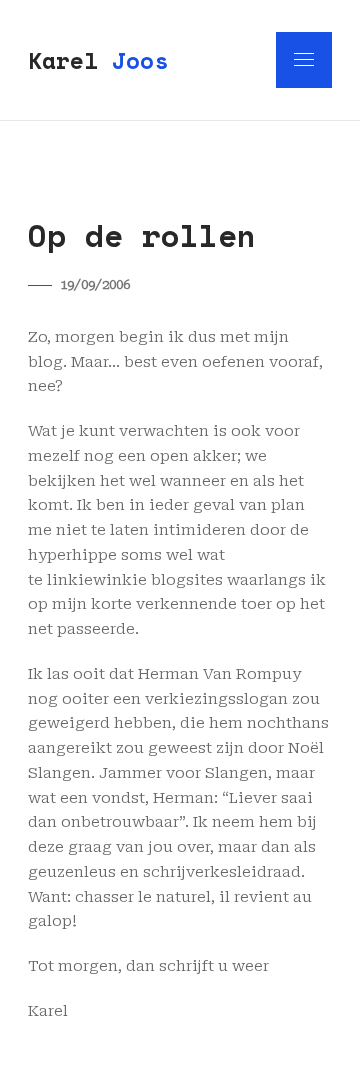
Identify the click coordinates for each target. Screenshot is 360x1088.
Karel (98, 60)
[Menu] (304, 60)
